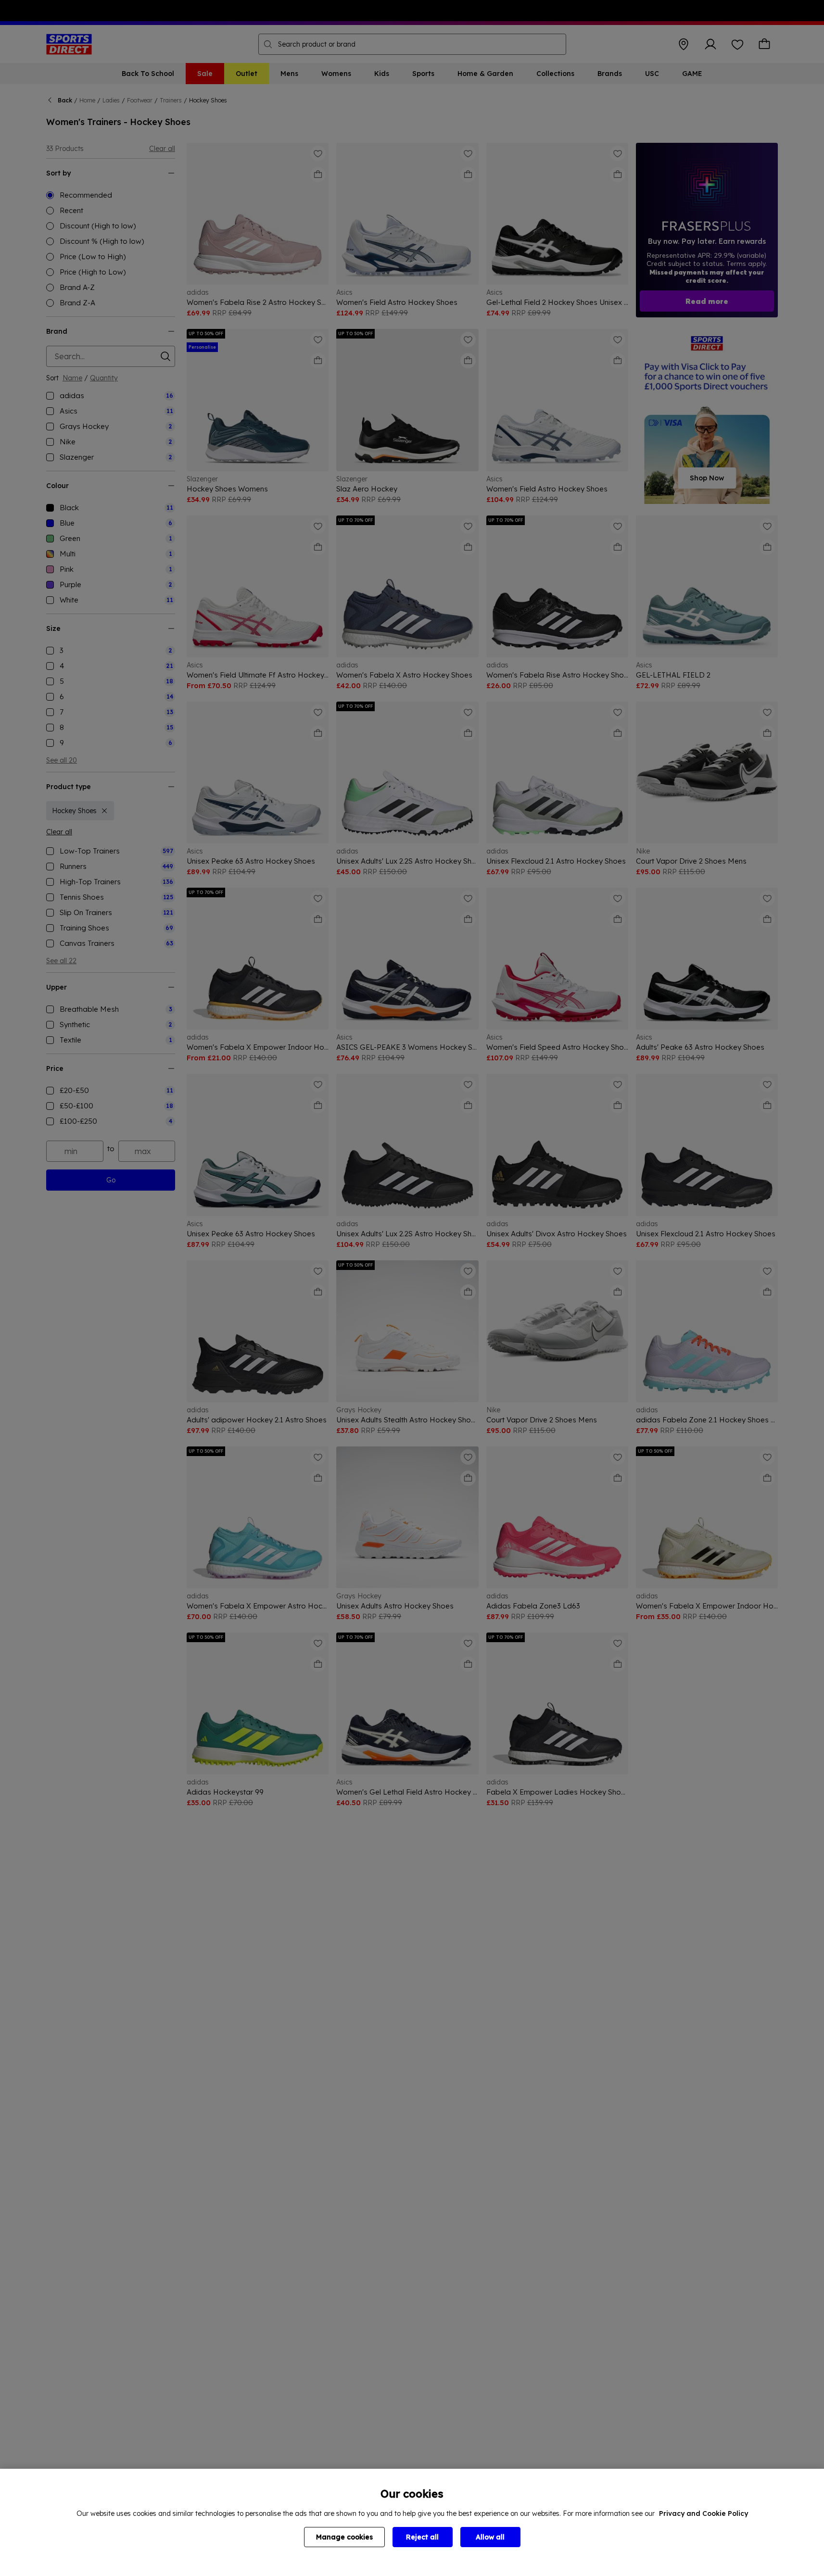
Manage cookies (344, 2537)
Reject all (422, 2537)
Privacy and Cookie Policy (704, 2513)
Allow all (490, 2537)
